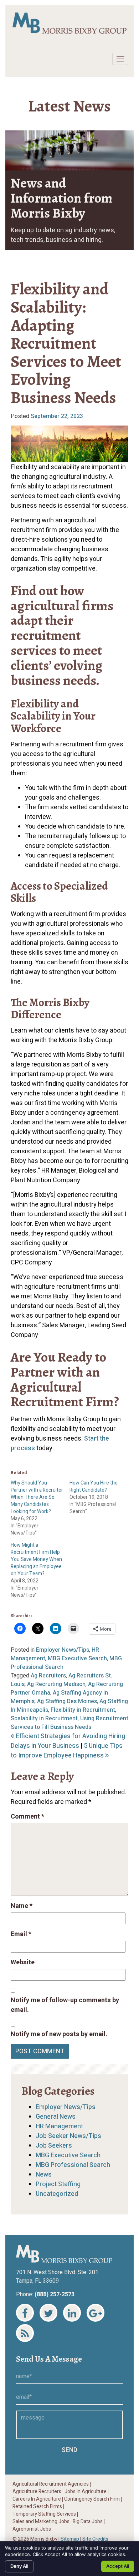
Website (23, 1962)
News (44, 2175)
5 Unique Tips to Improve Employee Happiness (67, 1751)
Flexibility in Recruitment (83, 1710)
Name (22, 1906)
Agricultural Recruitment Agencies (51, 2484)
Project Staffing (58, 2184)
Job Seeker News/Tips (68, 2136)
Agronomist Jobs (32, 2529)
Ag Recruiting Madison (56, 1684)
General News (56, 2117)
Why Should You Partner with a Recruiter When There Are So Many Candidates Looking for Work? (37, 1497)
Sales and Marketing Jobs (41, 2522)
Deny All (19, 2566)
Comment (27, 1817)
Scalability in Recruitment (44, 1719)
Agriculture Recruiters (37, 2492)
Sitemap (70, 2539)
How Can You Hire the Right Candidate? (94, 1486)
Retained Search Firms (37, 2507)
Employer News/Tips (63, 1650)
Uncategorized (57, 2194)
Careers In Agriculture (37, 2499)
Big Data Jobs (88, 2522)
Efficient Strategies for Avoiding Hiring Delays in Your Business (68, 1741)
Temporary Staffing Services (44, 2514)
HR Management (59, 2126)
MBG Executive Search (77, 1659)
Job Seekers (54, 2146)
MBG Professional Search (73, 2165)
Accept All (118, 2566)
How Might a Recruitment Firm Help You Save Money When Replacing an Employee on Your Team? (36, 1559)
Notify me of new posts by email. (59, 2034)
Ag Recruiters (48, 1676)
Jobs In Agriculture (86, 2492)
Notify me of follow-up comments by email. (65, 2005)
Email (21, 1934)
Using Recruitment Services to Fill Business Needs (69, 1723)
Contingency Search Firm (92, 2499)
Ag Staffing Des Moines (67, 1701)
